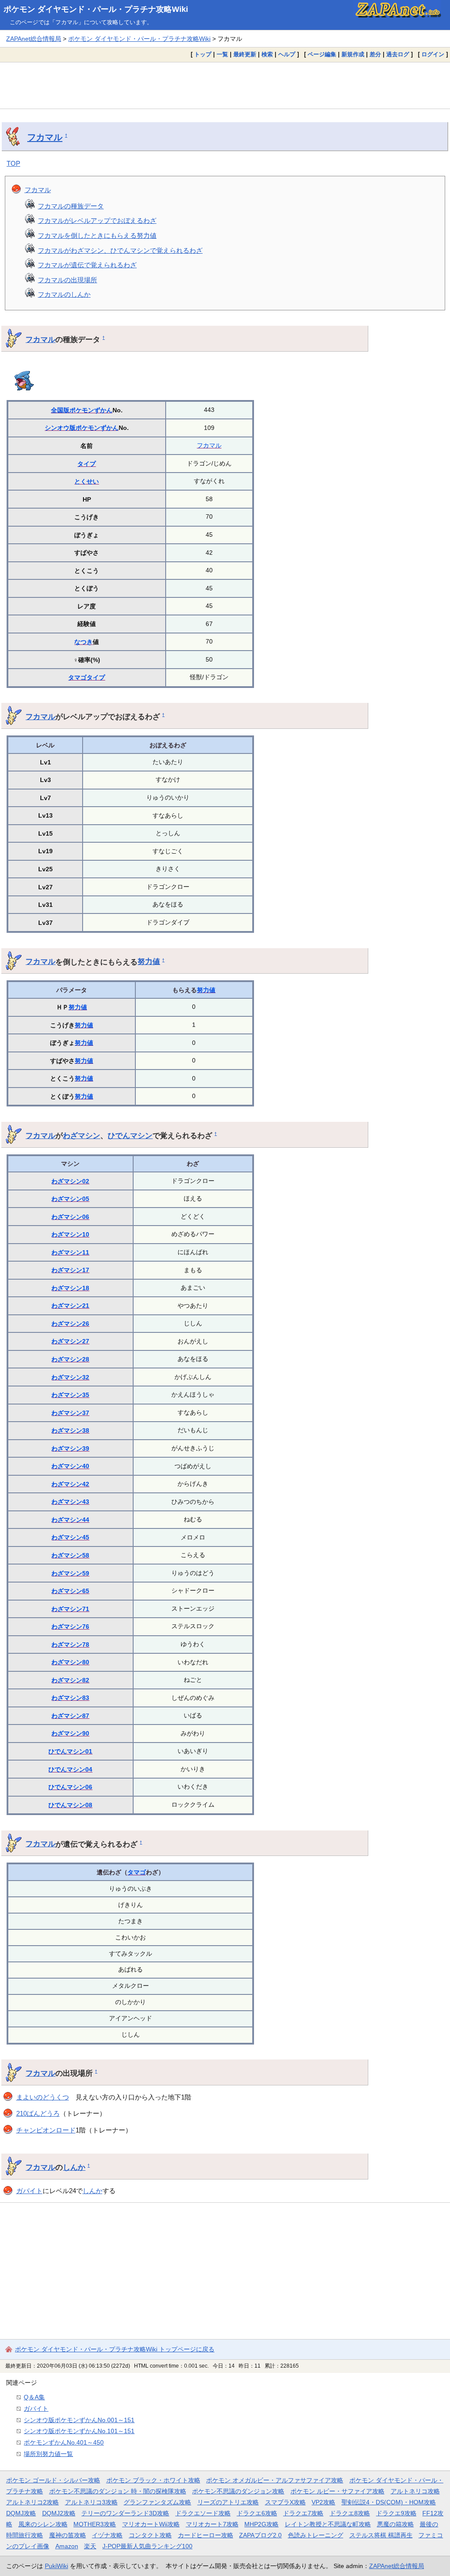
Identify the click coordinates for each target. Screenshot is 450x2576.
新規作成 (353, 54)
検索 (267, 54)
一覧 (222, 54)
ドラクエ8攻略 (350, 2513)
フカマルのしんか (64, 294)
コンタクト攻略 (150, 2535)
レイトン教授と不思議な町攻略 (328, 2524)
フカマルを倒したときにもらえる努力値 (97, 235)
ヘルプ (287, 54)
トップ (203, 54)
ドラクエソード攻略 (203, 2513)
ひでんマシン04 (70, 1769)
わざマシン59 (70, 1573)
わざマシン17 (70, 1270)
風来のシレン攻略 (43, 2524)
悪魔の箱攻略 (396, 2524)
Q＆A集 (34, 2397)
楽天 (90, 2546)
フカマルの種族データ (71, 206)
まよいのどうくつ (43, 2097)
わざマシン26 (70, 1324)
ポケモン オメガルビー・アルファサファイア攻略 (275, 2480)
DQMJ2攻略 (59, 2513)
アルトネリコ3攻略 (91, 2502)
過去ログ (398, 54)
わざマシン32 (70, 1377)
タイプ (87, 464)
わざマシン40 (70, 1466)
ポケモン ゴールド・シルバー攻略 (53, 2480)
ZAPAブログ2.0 (260, 2535)
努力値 (149, 961)
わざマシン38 (70, 1430)
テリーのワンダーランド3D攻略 (125, 2513)
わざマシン (82, 1135)
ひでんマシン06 (70, 1787)
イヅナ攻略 (107, 2535)
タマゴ (77, 677)
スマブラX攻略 (285, 2502)
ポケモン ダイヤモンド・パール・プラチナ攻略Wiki (96, 9)
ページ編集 (322, 54)
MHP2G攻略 (261, 2524)
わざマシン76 (70, 1626)
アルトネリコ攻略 (415, 2491)
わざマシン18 (70, 1288)
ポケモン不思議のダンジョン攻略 (238, 2491)
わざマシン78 (70, 1645)
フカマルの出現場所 (67, 280)
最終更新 (245, 54)
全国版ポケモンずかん (82, 410)
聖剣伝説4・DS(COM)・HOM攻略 (389, 2502)
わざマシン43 (70, 1502)
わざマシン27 (70, 1341)
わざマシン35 (70, 1395)
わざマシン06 (70, 1217)
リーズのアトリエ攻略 (228, 2502)
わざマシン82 (70, 1680)
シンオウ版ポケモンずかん (82, 428)
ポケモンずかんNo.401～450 (64, 2442)
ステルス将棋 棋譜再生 (381, 2535)
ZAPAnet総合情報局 (34, 39)
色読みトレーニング (316, 2535)
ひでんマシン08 (70, 1805)
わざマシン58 (70, 1555)
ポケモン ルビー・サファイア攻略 (337, 2491)
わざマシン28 (70, 1359)
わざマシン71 (70, 1609)
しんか (74, 2167)
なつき (83, 642)
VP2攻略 (323, 2502)
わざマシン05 (70, 1199)
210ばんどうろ (38, 2113)
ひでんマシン (130, 1135)
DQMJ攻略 (21, 2513)
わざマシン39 (70, 1448)
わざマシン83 (70, 1698)
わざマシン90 (70, 1733)
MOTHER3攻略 (95, 2524)
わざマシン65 (70, 1591)
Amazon (67, 2546)
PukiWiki (56, 2566)
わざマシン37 (70, 1413)
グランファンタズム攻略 (157, 2502)
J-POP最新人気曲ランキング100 (147, 2546)
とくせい (87, 481)
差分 (375, 54)
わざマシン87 (70, 1716)
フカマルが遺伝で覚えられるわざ (87, 265)
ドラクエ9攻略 (396, 2513)
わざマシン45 (70, 1537)
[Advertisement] (225, 85)
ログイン (433, 54)
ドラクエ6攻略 (257, 2513)
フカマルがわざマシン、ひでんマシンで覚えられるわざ (120, 250)
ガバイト (29, 2191)
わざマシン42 (70, 1484)
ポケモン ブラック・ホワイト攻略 (153, 2480)
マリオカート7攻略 (212, 2524)
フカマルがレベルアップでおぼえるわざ (97, 220)
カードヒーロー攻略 (206, 2535)
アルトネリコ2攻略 (33, 2502)
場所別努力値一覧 (48, 2454)
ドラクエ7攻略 (303, 2513)
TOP (13, 163)
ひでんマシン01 (70, 1751)
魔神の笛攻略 (68, 2535)
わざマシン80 (70, 1662)
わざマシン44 (70, 1520)
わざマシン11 (70, 1252)
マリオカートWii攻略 (151, 2524)
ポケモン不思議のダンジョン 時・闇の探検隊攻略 (118, 2491)
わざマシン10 (70, 1234)
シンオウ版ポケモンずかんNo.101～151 (79, 2431)
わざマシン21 (70, 1306)
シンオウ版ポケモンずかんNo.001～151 (79, 2420)
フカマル (45, 137)
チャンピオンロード (46, 2130)
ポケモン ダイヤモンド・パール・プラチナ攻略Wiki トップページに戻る (115, 2349)
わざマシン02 (70, 1181)
